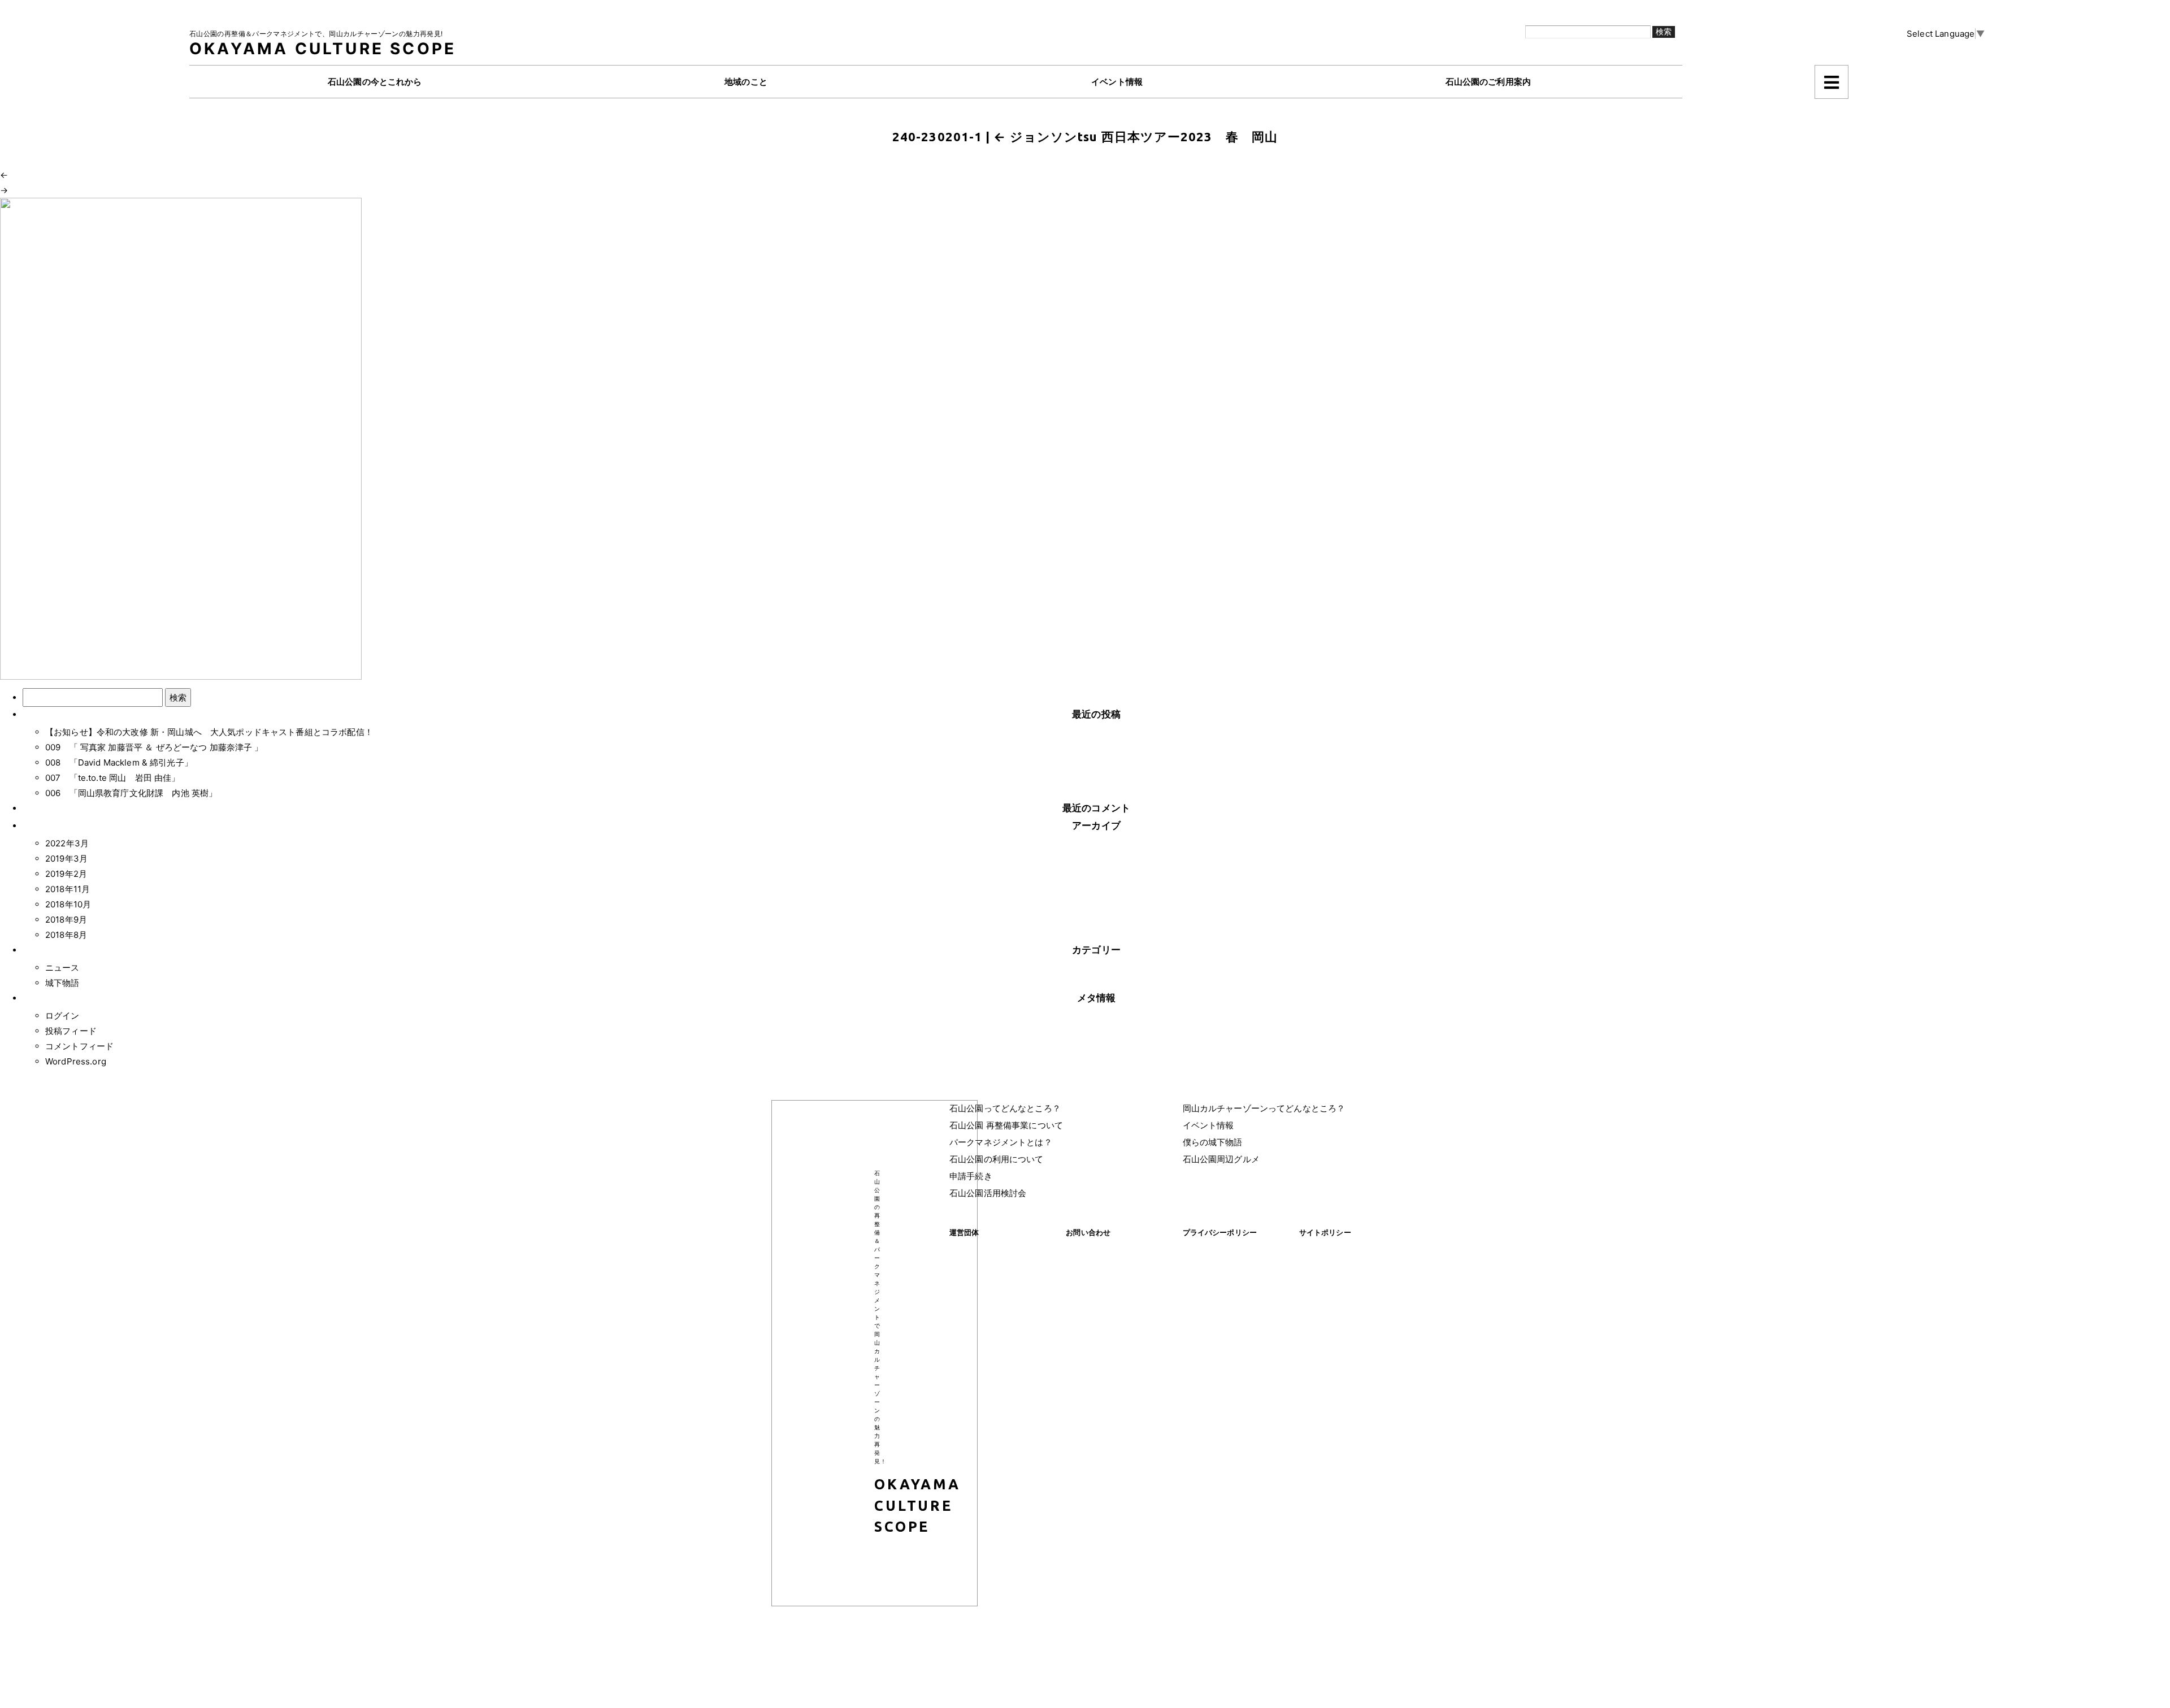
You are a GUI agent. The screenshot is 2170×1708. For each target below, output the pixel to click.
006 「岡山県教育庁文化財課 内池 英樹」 (131, 793)
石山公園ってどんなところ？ (1005, 1108)
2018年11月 (68, 889)
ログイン (62, 1016)
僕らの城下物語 (1213, 1142)
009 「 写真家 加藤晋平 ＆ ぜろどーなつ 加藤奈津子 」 (154, 747)
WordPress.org (76, 1061)
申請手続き (971, 1176)
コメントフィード (79, 1046)
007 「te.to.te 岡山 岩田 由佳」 (112, 778)
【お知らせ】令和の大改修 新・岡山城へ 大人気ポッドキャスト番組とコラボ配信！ (209, 732)
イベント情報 (1208, 1125)
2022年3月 (67, 843)
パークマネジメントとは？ (1001, 1142)
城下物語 (62, 983)
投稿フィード (71, 1031)
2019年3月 (66, 859)
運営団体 (964, 1232)
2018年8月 (66, 935)
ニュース (62, 968)
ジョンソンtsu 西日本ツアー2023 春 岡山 (1136, 136)
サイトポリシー (1325, 1232)
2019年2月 (66, 874)
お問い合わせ (1088, 1232)
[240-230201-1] (181, 438)
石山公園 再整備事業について (1006, 1125)
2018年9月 (66, 920)
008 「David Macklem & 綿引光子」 (119, 762)
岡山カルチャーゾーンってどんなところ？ (1264, 1108)
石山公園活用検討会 (988, 1193)
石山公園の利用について (997, 1159)
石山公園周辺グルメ (1221, 1159)
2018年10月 (68, 904)
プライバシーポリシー (1220, 1232)
